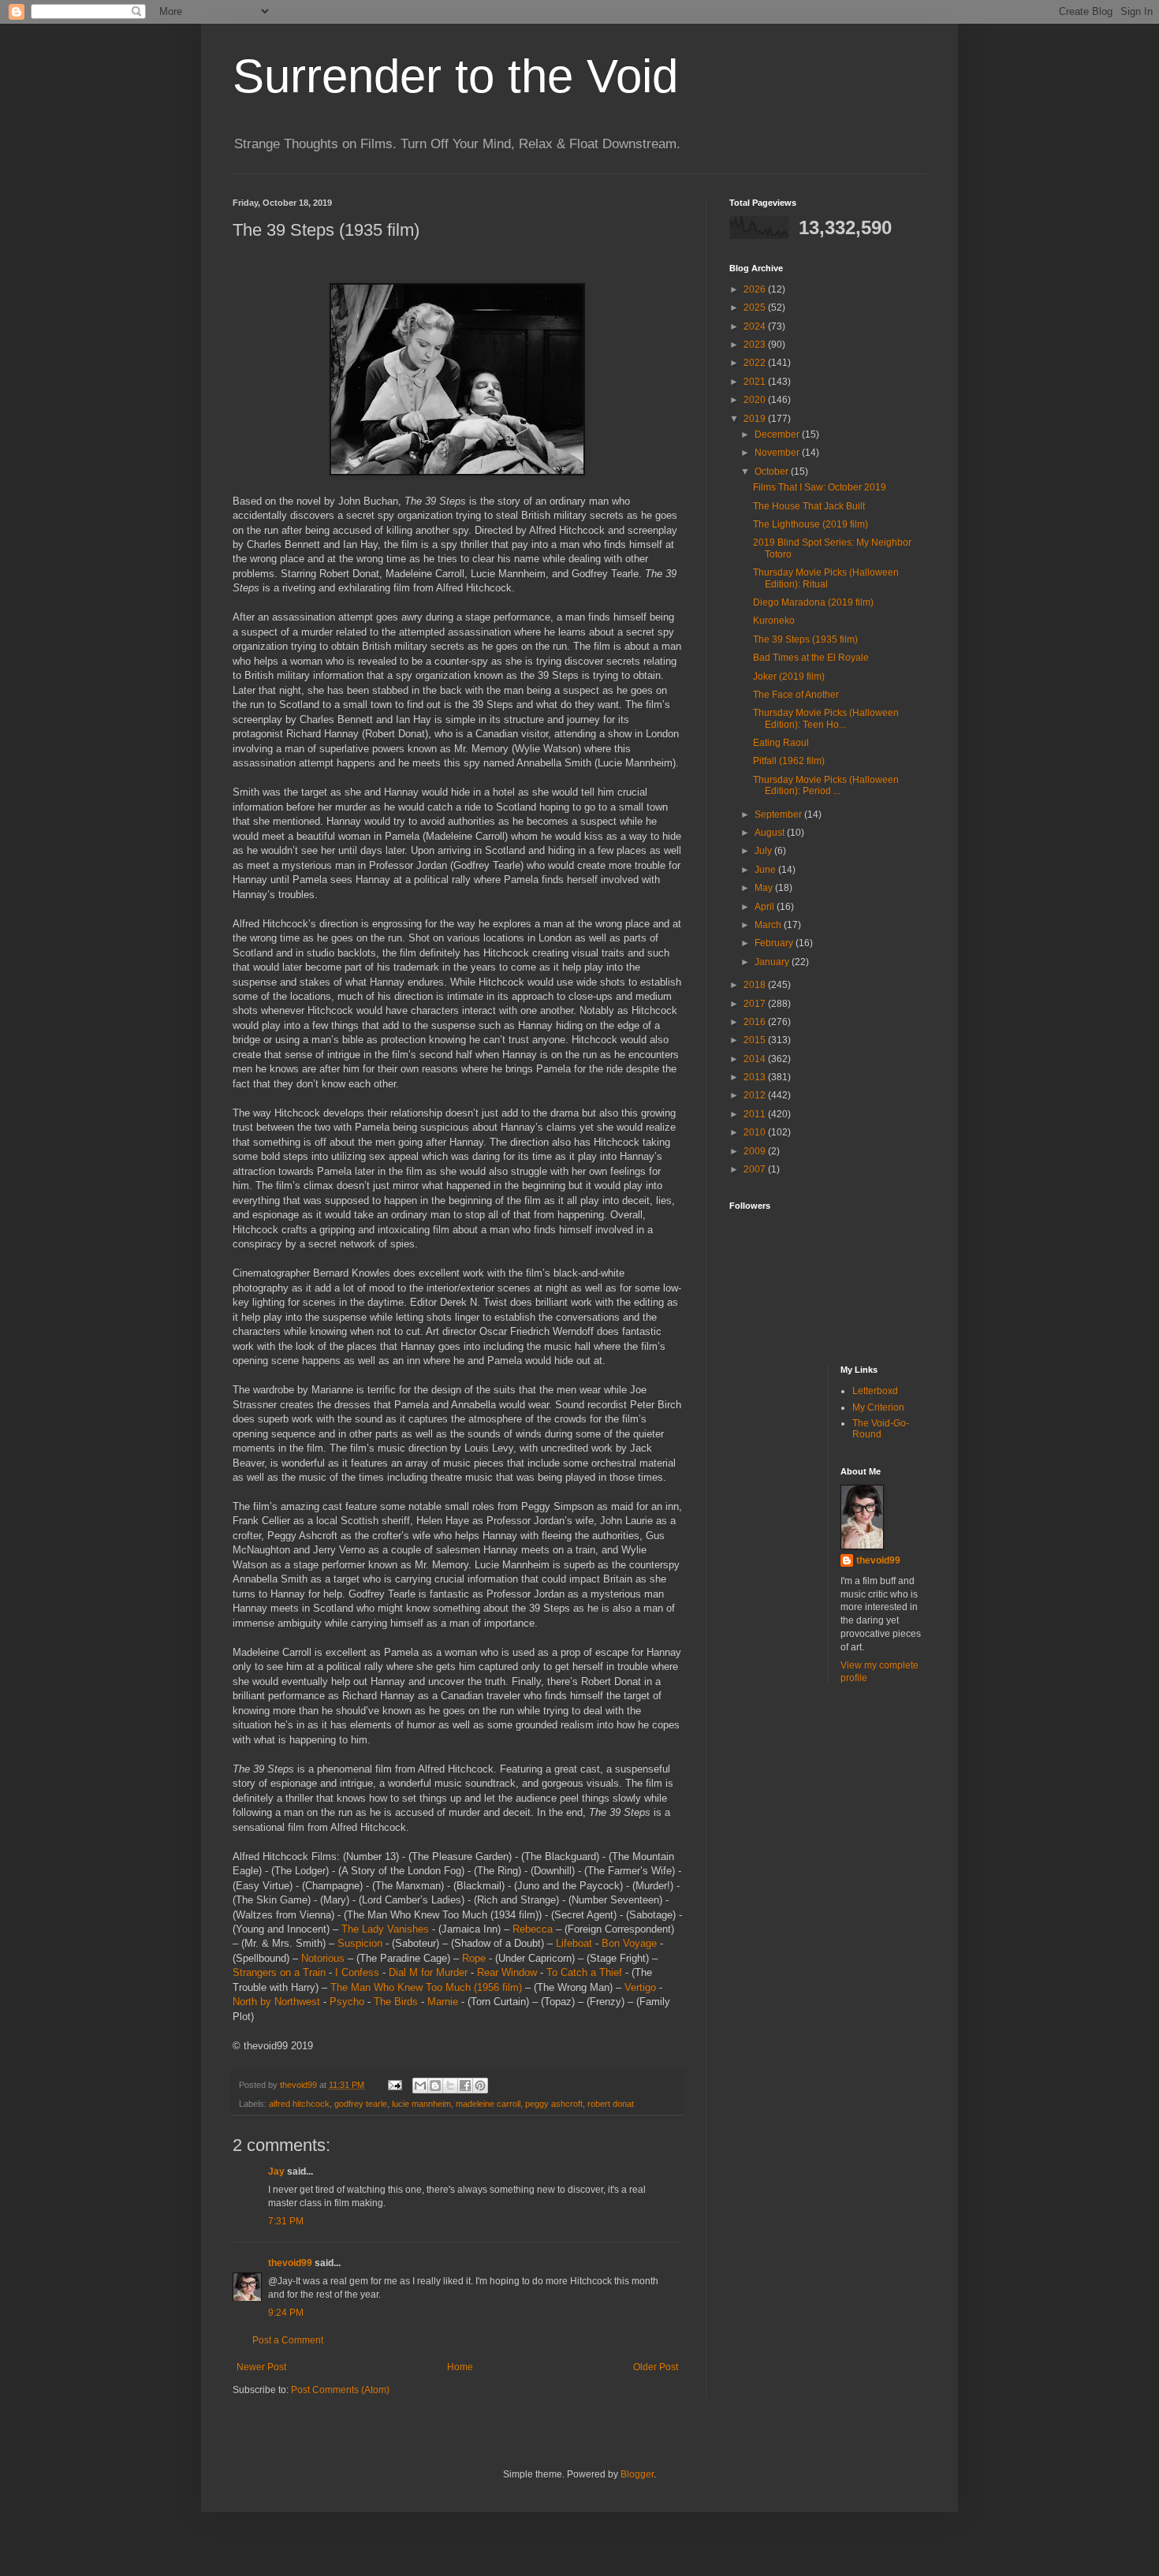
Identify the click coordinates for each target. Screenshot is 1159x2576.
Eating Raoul (781, 743)
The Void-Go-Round (881, 1429)
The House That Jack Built (809, 506)
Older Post (656, 2367)
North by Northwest (276, 2002)
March (769, 925)
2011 (756, 1114)
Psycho (347, 2002)
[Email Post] (394, 2085)
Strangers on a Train (279, 1972)
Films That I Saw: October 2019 (820, 487)
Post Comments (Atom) (340, 2390)
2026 (756, 289)
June (766, 870)
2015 (756, 1040)
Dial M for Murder (428, 1972)
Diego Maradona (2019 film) (813, 602)
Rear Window (507, 1972)
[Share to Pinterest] (480, 2086)
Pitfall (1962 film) (789, 761)
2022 (756, 363)
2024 (756, 326)
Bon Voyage (629, 1943)
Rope (474, 1958)
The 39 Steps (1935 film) (805, 639)
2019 (756, 419)
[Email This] (420, 2086)
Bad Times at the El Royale (811, 658)
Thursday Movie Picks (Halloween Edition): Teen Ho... (826, 718)
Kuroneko (774, 621)
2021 (756, 382)
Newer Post (261, 2367)
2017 (756, 1004)
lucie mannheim (421, 2104)
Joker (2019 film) (789, 677)
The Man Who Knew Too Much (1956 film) (426, 1987)
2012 (756, 1095)
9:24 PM (286, 2313)
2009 (756, 1151)
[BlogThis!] (435, 2086)
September (779, 815)
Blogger (637, 2474)
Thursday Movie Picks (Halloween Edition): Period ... (826, 785)
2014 (756, 1059)
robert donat (611, 2104)
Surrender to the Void (455, 76)
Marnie (443, 2002)
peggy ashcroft (554, 2104)
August (771, 833)
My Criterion (878, 1407)
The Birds (396, 2002)
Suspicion (360, 1943)
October (773, 472)
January (773, 962)
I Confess (357, 1972)
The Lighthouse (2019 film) (811, 524)
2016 (756, 1022)
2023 (756, 345)
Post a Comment (288, 2340)
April (766, 907)
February (775, 943)
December (778, 434)
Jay (276, 2172)
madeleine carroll (488, 2104)
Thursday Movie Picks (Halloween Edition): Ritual (826, 578)
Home (460, 2367)
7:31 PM (286, 2221)
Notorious (323, 1958)
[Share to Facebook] (465, 2086)
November (778, 453)
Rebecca (533, 1929)
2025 (756, 308)
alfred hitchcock (299, 2104)
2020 (756, 400)
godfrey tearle (361, 2104)
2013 (756, 1077)
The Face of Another (796, 695)
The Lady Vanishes (385, 1929)
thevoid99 (290, 2263)
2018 (756, 985)
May (765, 888)
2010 (756, 1132)
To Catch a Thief (584, 1972)
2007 (756, 1169)
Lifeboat (574, 1943)
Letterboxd (875, 1391)
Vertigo (640, 1987)
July (764, 851)
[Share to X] (450, 2086)
